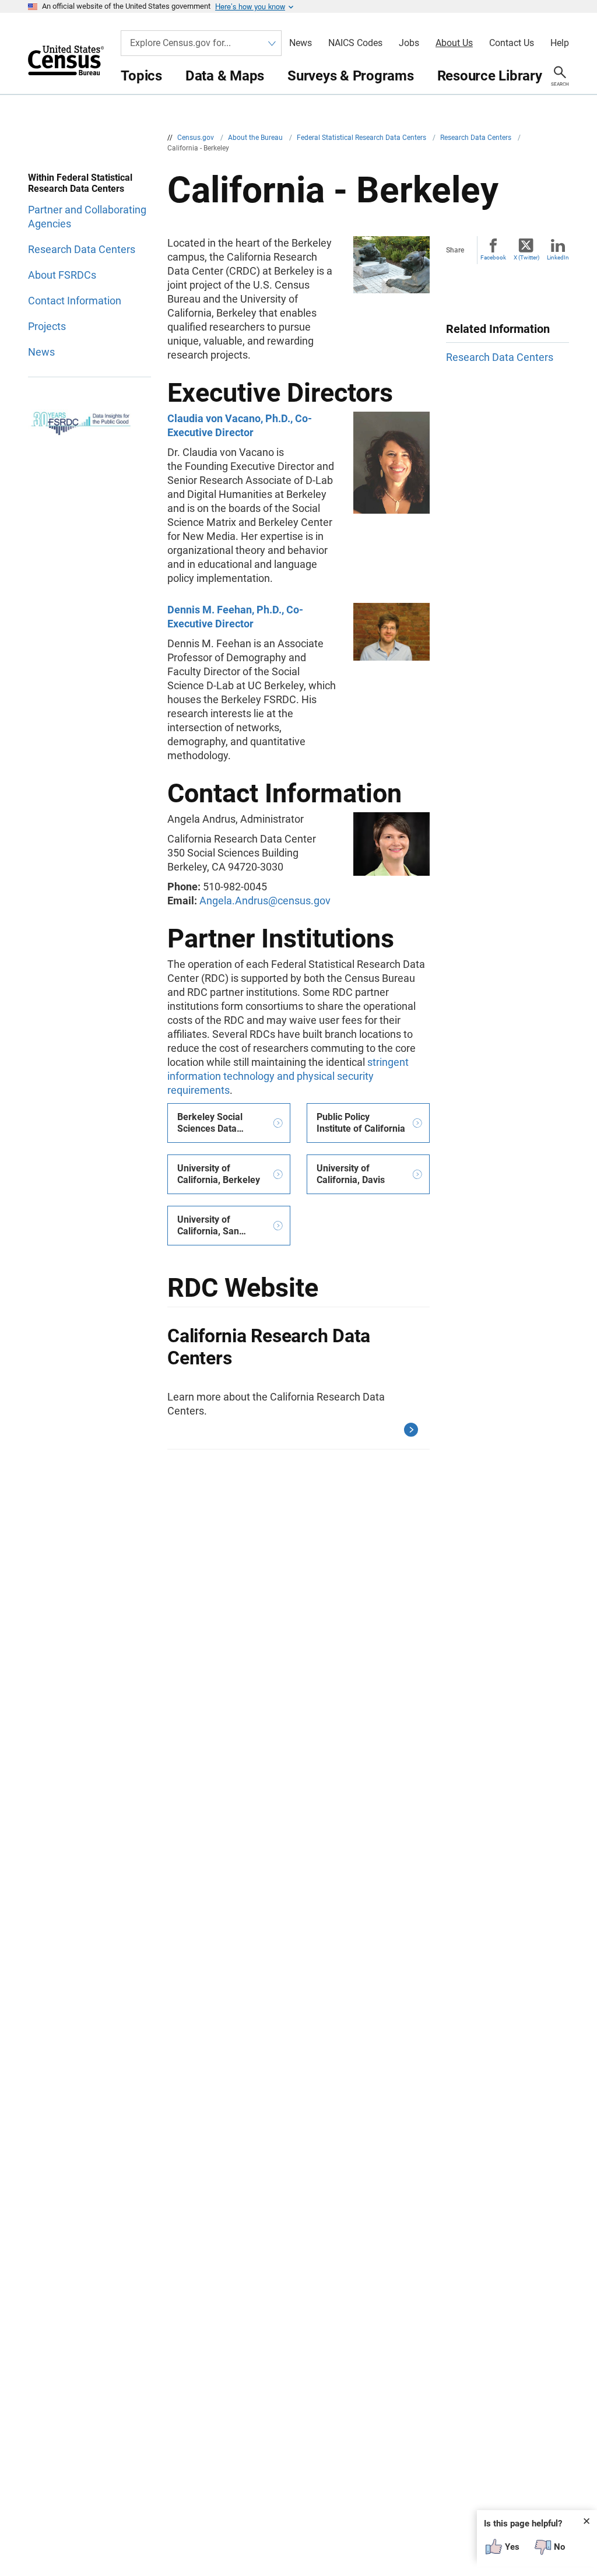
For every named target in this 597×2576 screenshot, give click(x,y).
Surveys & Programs (351, 76)
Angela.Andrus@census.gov (265, 901)
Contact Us (512, 43)
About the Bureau (256, 138)
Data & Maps (225, 76)
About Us (454, 43)
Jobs (409, 43)
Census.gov (196, 138)
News (301, 43)
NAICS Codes (355, 43)
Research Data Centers (477, 138)
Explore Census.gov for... (180, 43)
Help (560, 43)
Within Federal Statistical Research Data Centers (80, 183)
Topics (141, 76)
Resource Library (490, 76)
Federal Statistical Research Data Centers (362, 138)
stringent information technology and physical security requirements (288, 1076)
